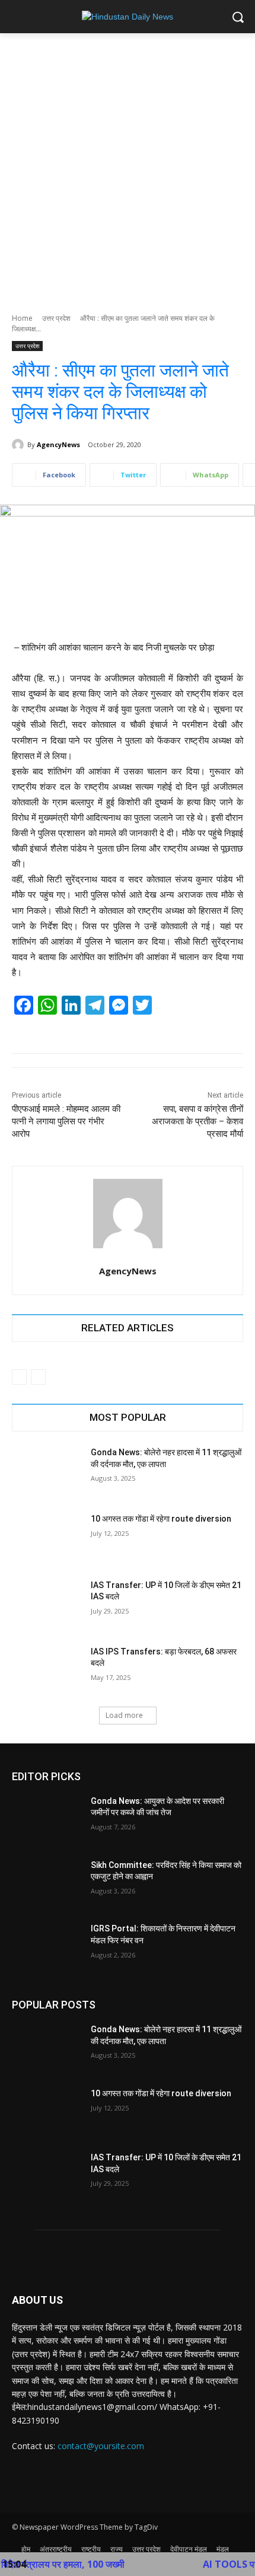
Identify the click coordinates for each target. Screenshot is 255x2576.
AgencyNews (58, 444)
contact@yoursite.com (101, 2446)
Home (22, 318)
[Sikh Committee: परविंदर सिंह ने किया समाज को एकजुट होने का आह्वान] (47, 1884)
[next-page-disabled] (38, 1377)
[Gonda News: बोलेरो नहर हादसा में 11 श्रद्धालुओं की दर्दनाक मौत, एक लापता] (47, 1471)
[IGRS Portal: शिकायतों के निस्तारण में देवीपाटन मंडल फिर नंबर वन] (47, 1947)
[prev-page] (19, 1377)
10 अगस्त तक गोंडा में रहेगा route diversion (161, 1519)
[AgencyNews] (20, 445)
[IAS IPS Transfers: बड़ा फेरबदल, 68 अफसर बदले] (47, 1670)
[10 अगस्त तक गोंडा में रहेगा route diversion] (47, 1538)
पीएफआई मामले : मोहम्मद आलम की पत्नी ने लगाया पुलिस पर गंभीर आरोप (66, 1121)
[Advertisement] (128, 167)
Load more (124, 1715)
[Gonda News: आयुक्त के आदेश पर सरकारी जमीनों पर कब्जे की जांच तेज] (47, 1820)
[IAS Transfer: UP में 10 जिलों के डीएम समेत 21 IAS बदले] (47, 1604)
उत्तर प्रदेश (56, 318)
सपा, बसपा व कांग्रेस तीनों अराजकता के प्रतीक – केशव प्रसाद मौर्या (197, 1121)
